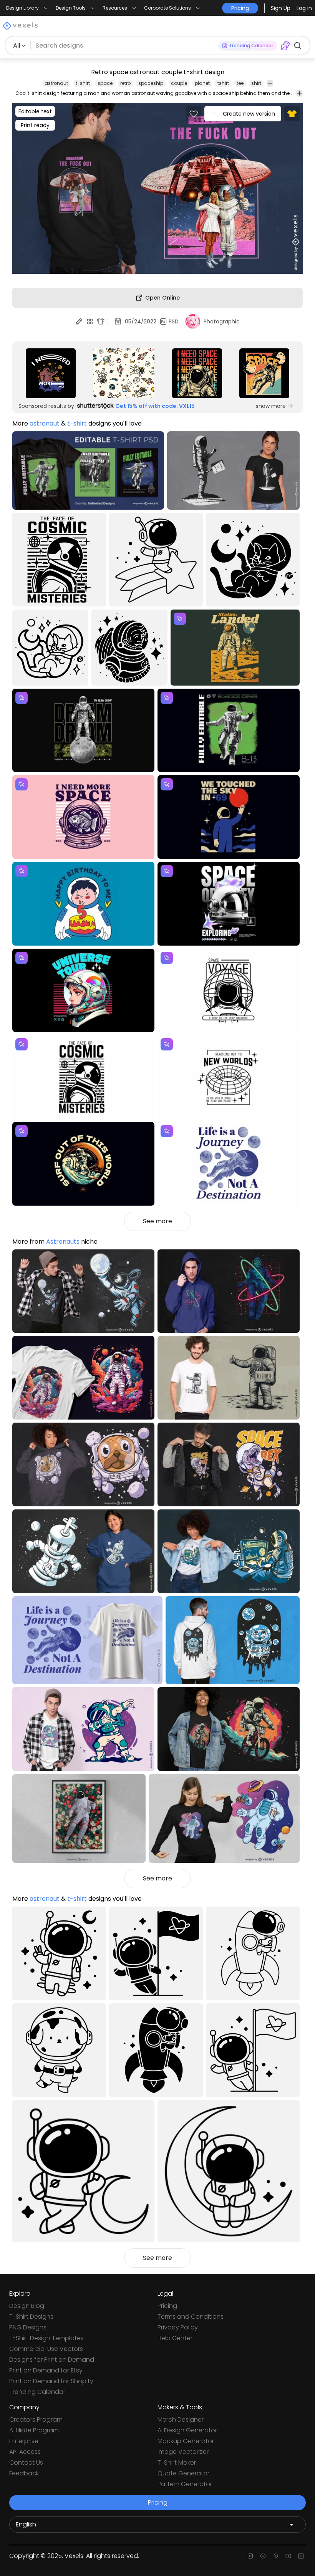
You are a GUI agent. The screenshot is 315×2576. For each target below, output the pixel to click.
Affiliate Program (34, 2430)
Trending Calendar (37, 2392)
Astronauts (63, 1242)
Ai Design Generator (187, 2430)
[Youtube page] (288, 2556)
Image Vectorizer (183, 2452)
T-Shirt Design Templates (46, 2338)
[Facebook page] (263, 2556)
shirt (256, 83)
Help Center (175, 2338)
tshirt (223, 83)
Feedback (24, 2473)
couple (179, 83)
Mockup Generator (186, 2441)
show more (271, 406)
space (105, 83)
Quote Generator (183, 2473)
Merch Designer (181, 2419)
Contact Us (26, 2463)
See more (157, 1221)
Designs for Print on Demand (52, 2360)
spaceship (151, 83)
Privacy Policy (178, 2327)
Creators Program (36, 2419)
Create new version (249, 114)
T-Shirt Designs (31, 2317)
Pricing (167, 2306)
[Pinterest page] (276, 2556)
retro (125, 83)
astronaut (56, 83)
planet (202, 83)
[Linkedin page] (301, 2556)
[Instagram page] (250, 2556)
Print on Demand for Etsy (46, 2370)
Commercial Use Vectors (46, 2349)
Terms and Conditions (191, 2317)
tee (240, 83)
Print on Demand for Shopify (51, 2381)
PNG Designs (28, 2327)
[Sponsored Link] (51, 373)
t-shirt (83, 83)
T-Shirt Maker (177, 2463)
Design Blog (27, 2306)
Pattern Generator (185, 2484)
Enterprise (24, 2441)
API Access (25, 2452)
